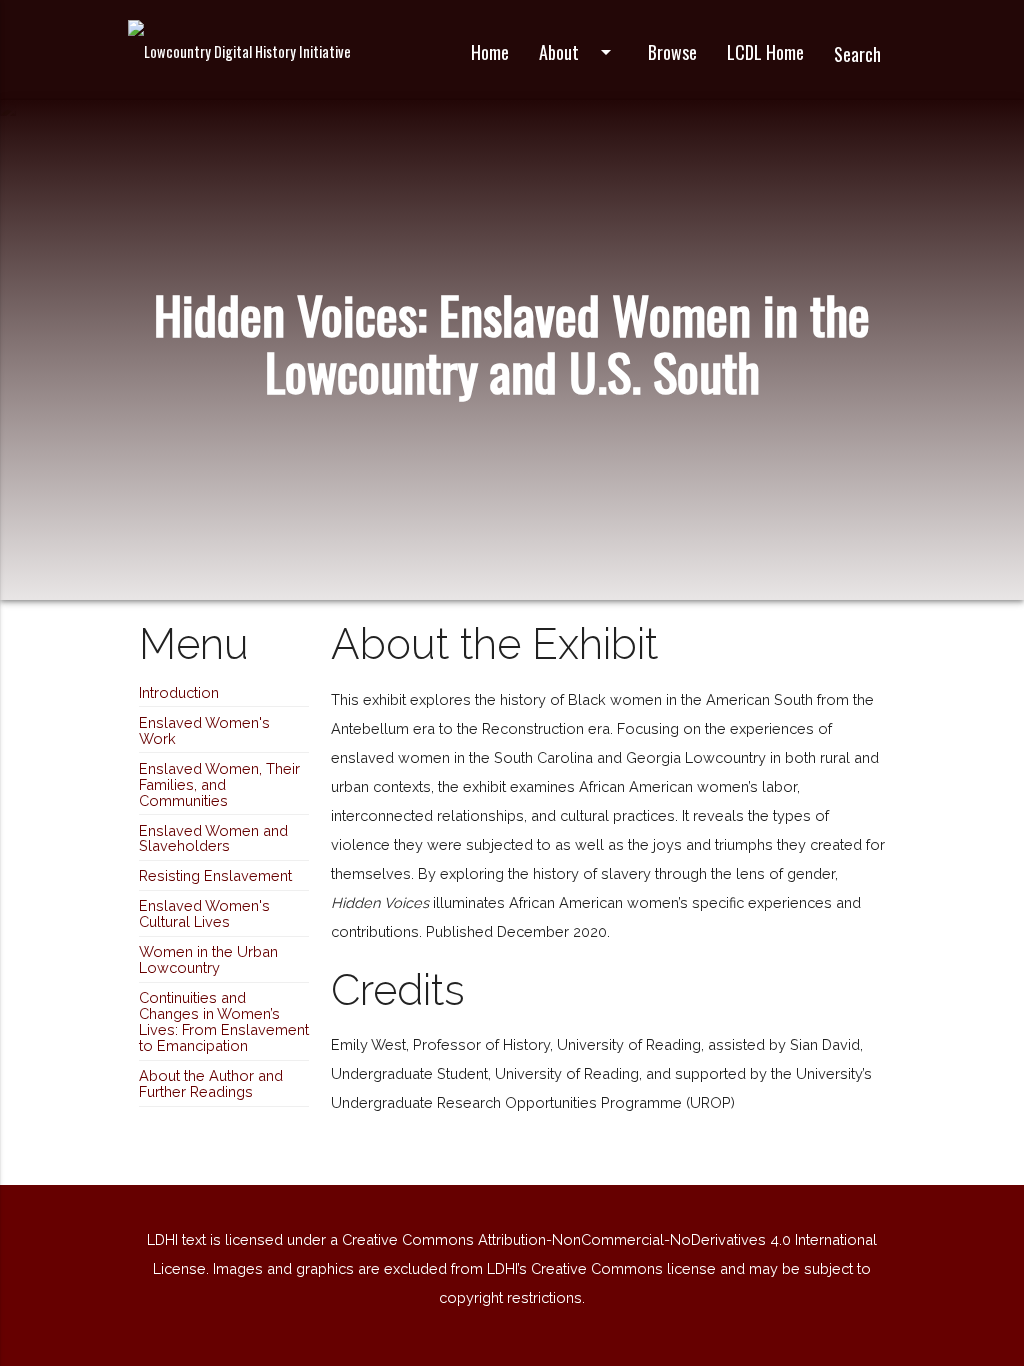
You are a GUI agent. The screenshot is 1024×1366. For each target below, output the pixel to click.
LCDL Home (765, 52)
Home (490, 52)
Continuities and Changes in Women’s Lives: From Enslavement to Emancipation (224, 1021)
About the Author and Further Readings (211, 1083)
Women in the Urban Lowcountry (208, 959)
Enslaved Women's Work (204, 730)
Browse (672, 52)
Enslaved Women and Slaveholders (213, 838)
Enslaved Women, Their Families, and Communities (219, 784)
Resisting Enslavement (215, 875)
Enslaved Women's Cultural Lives (204, 913)
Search (857, 54)
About (578, 52)
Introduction (179, 692)
